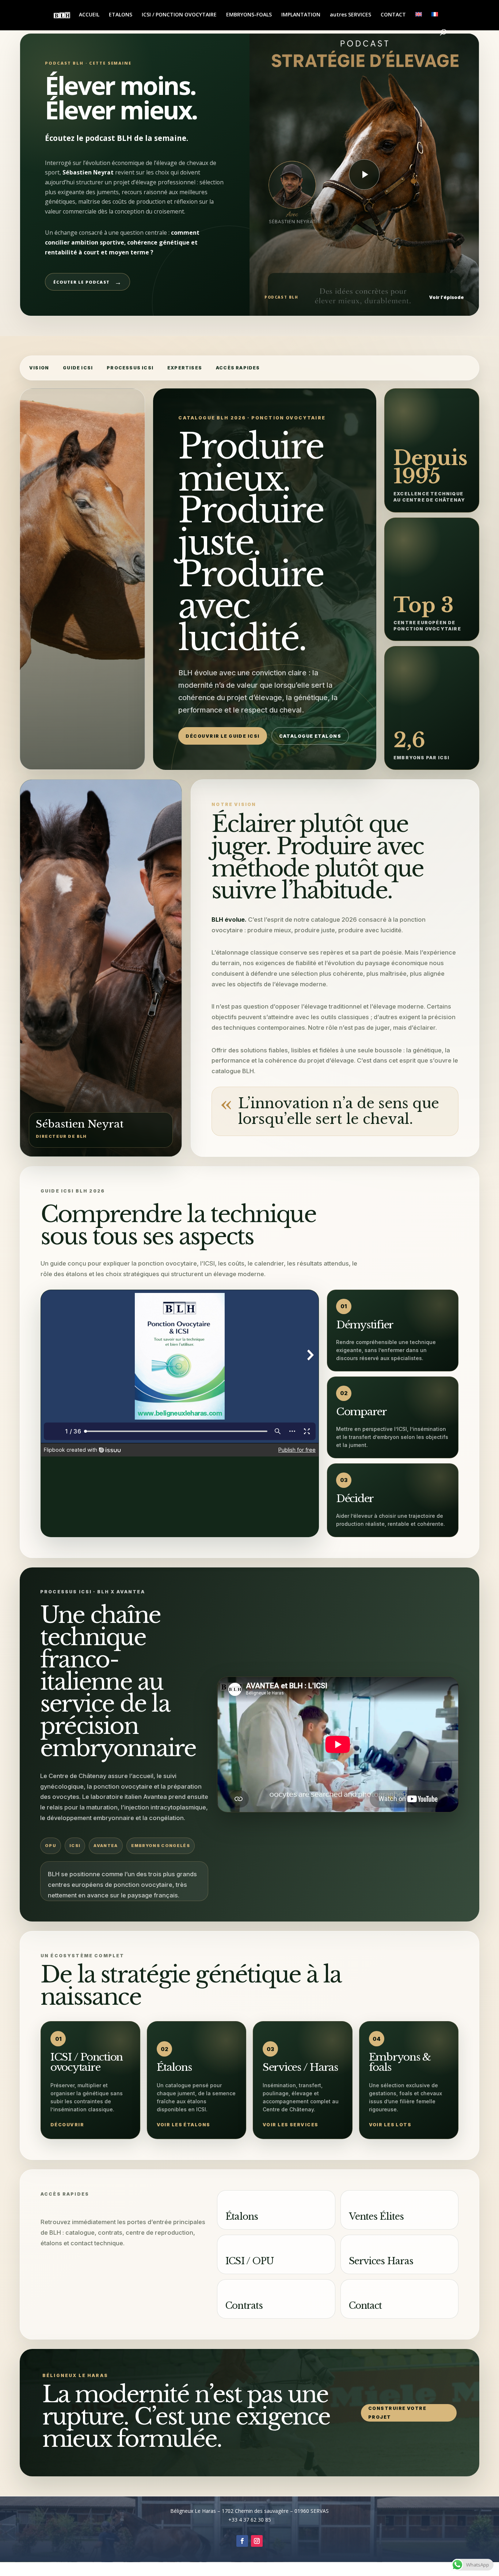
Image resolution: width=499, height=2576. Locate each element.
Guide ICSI (78, 368)
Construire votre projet (397, 2413)
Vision (39, 368)
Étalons (242, 2217)
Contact (365, 2306)
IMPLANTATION (301, 15)
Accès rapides (238, 368)
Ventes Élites (376, 2217)
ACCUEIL (89, 15)
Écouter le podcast (87, 282)
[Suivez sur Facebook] (242, 2541)
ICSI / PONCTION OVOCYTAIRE (179, 15)
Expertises (185, 368)
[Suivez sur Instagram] (257, 2541)
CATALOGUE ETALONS (310, 736)
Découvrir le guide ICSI (222, 736)
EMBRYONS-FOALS (249, 15)
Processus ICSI (130, 368)
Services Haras (381, 2261)
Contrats (244, 2306)
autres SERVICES (351, 15)
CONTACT (393, 15)
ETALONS (121, 15)
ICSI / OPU (249, 2261)
